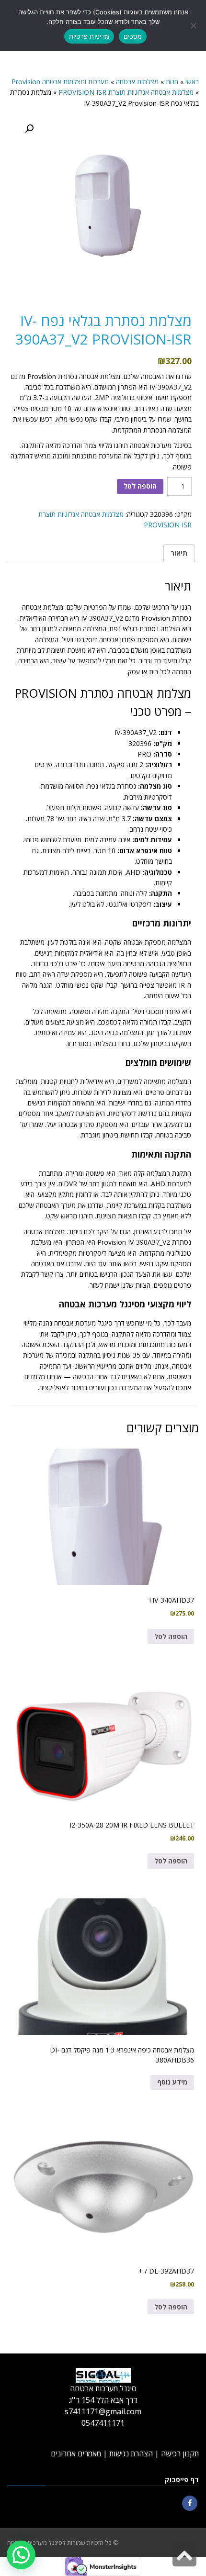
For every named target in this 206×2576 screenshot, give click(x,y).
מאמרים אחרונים (76, 2453)
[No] (194, 25)
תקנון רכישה (180, 2453)
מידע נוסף (172, 2082)
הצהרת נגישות (131, 2453)
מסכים (133, 36)
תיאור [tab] (179, 553)
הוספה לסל (140, 486)
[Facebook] (190, 2503)
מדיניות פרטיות (89, 36)
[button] (29, 129)
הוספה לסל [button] (171, 1636)
